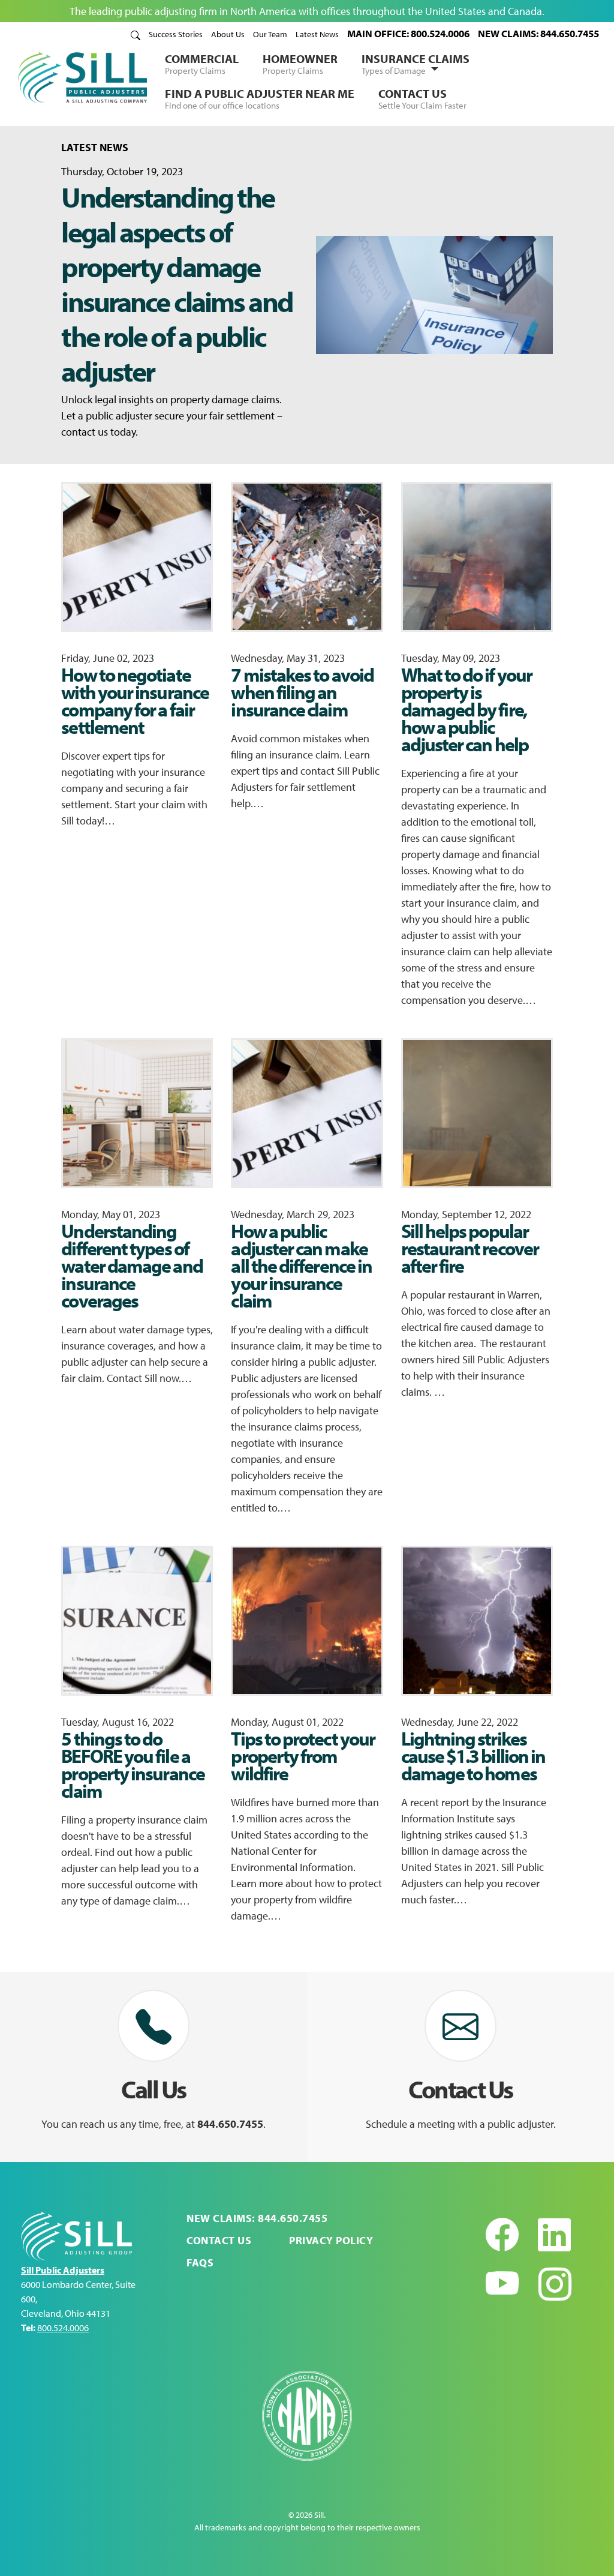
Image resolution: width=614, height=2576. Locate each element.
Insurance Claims (416, 64)
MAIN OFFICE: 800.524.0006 (408, 33)
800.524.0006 (63, 2328)
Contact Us (422, 98)
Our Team (270, 34)
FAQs (200, 2262)
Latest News (317, 34)
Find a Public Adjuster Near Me (260, 98)
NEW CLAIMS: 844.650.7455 (538, 33)
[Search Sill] (136, 34)
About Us (228, 34)
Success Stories (176, 34)
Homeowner (300, 64)
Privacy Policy (331, 2240)
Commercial (202, 64)
